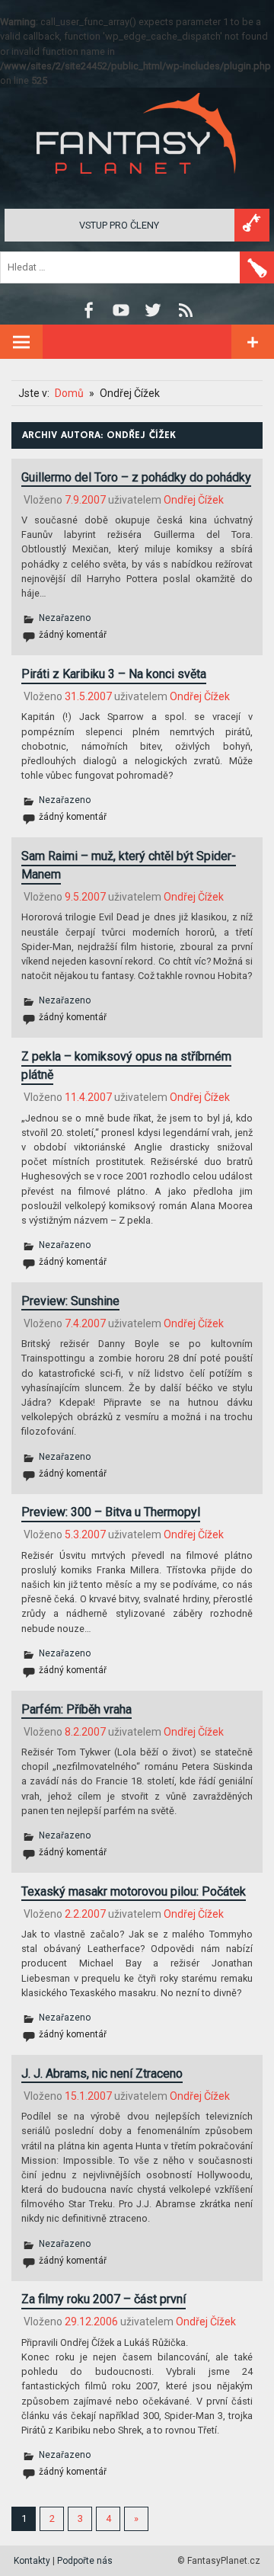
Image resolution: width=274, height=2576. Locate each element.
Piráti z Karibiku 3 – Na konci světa (114, 674)
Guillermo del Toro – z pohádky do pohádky (136, 477)
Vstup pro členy (119, 225)
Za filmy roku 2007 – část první (104, 2299)
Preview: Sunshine (70, 1301)
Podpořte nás (85, 2561)
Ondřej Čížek (194, 500)
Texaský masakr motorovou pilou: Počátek (134, 1891)
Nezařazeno (65, 618)
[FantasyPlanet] (137, 186)
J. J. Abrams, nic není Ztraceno (102, 2074)
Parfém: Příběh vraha (76, 1709)
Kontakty (32, 2561)
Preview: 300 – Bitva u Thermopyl (111, 1512)
